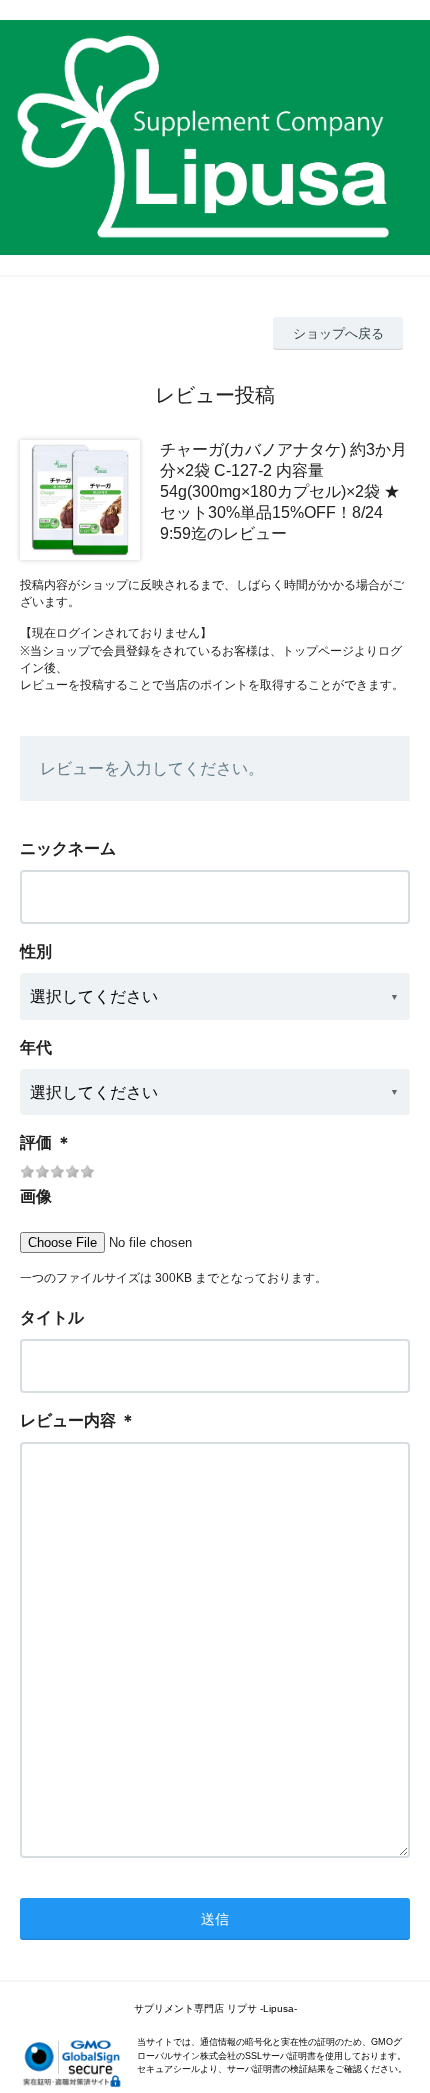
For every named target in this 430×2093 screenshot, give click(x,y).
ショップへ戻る (338, 333)
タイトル (52, 1317)
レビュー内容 (68, 1420)
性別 (36, 951)
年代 (36, 1047)
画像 (36, 1196)
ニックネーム (68, 848)
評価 (36, 1142)
